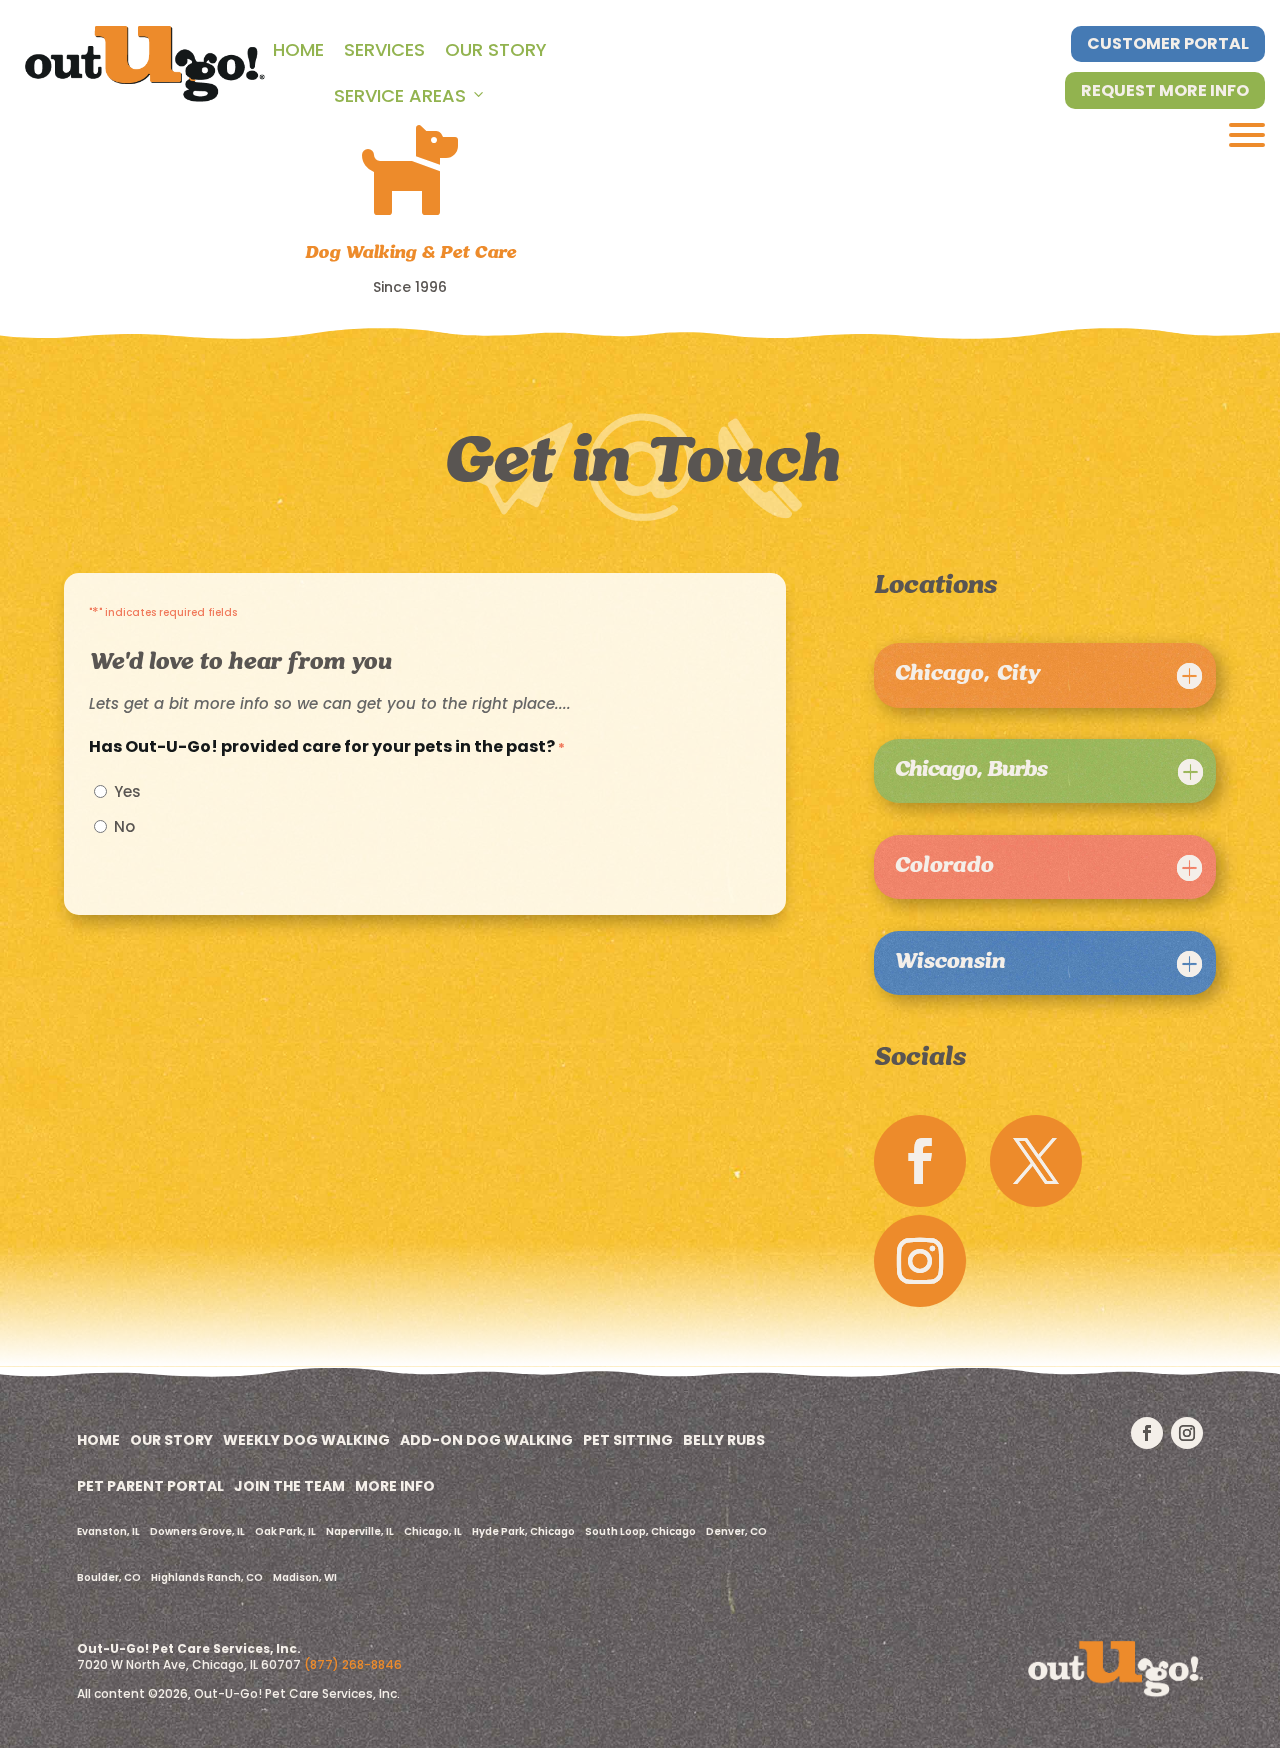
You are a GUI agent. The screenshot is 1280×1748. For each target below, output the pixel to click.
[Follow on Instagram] (920, 1261)
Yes (127, 792)
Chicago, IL (433, 1531)
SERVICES (384, 49)
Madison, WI (305, 1577)
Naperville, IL (360, 1531)
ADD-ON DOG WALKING (486, 1440)
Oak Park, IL (285, 1531)
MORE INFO (395, 1486)
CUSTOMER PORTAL (1168, 43)
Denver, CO (736, 1531)
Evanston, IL (108, 1531)
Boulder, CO (109, 1577)
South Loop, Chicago (640, 1531)
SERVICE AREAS (400, 95)
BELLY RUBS (724, 1440)
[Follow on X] (1036, 1161)
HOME (298, 49)
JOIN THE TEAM (289, 1486)
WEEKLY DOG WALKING (306, 1440)
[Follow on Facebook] (920, 1161)
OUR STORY (496, 49)
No (124, 827)
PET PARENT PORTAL (150, 1486)
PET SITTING (628, 1440)
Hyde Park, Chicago (523, 1531)
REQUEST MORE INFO (1165, 90)
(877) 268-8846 (353, 1664)
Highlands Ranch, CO (207, 1577)
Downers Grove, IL (197, 1531)
